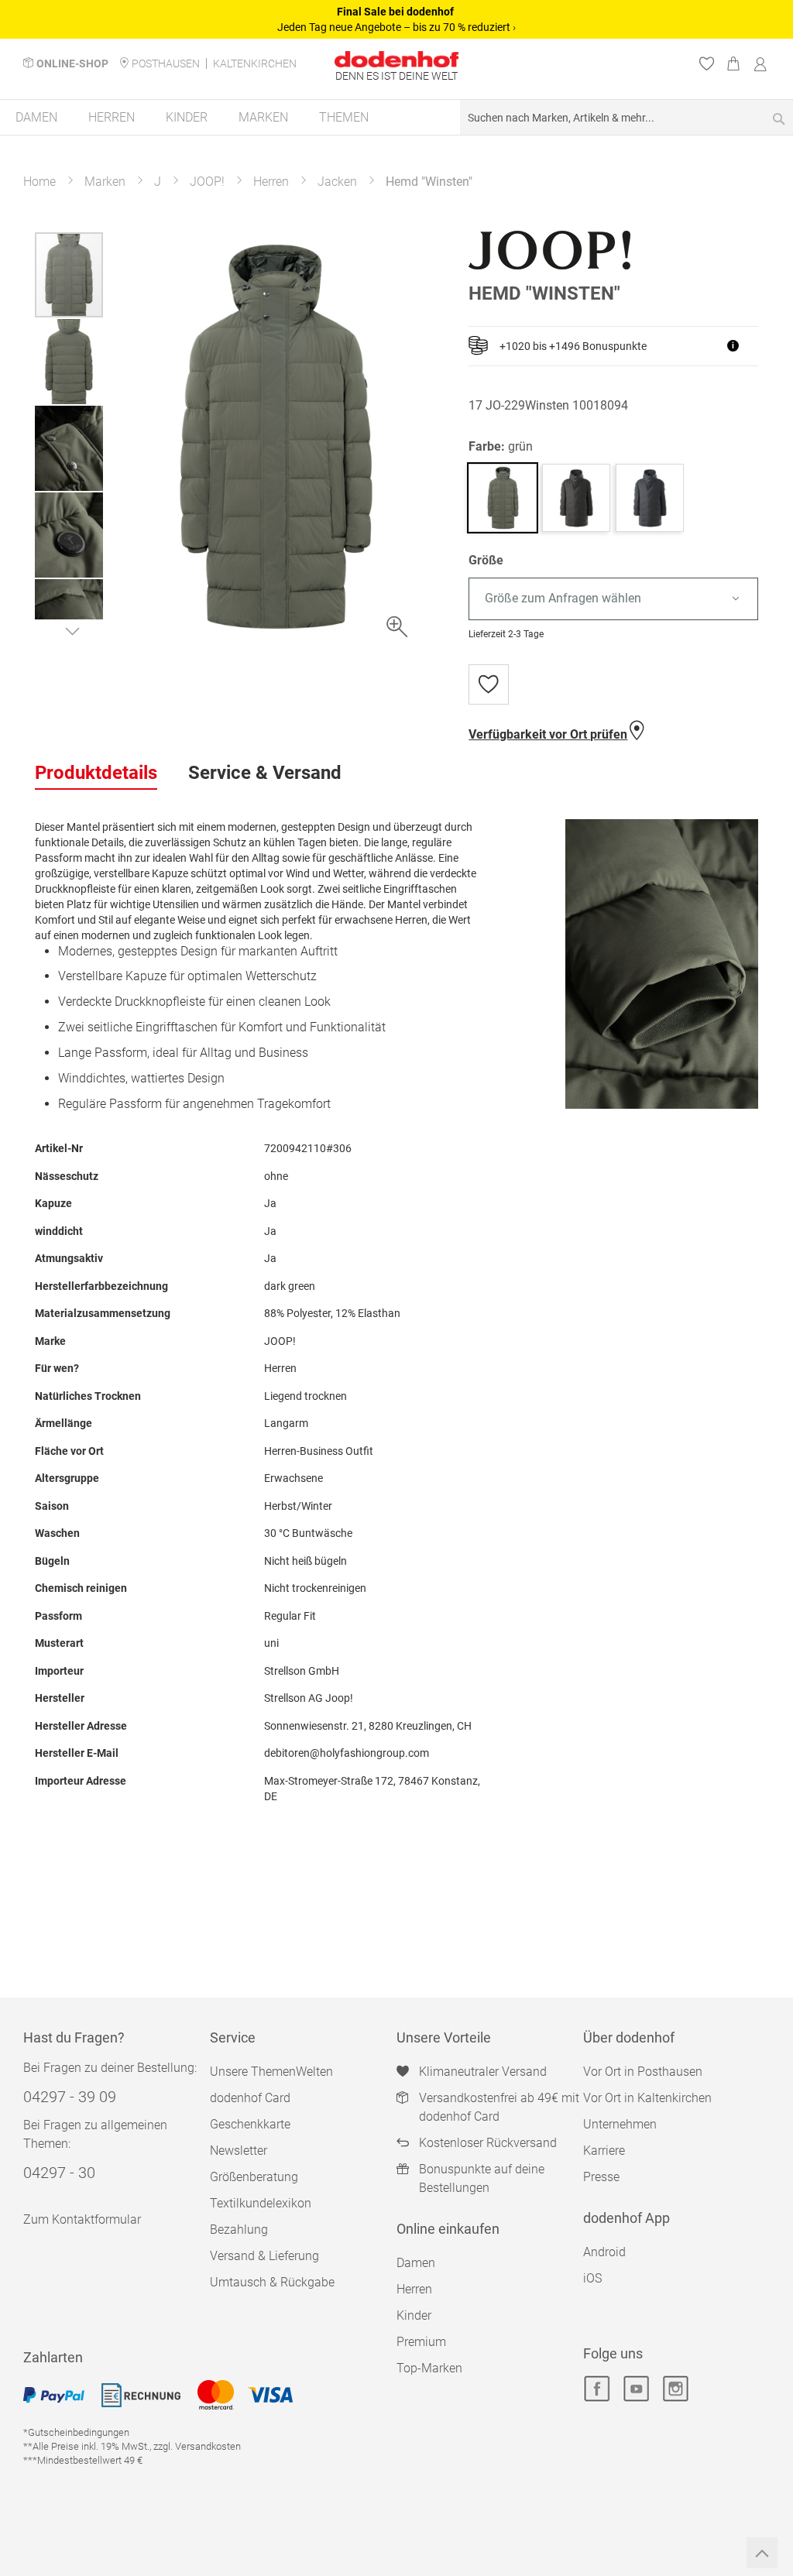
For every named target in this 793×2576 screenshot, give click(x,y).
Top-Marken (429, 2368)
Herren (271, 182)
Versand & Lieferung (264, 2256)
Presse (601, 2177)
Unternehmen (620, 2124)
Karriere (604, 2151)
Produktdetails (96, 773)
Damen (416, 2263)
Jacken (337, 182)
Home (39, 182)
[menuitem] (36, 117)
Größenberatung (254, 2177)
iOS (592, 2278)
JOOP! (207, 182)
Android (604, 2252)
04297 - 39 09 (70, 2097)
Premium (421, 2342)
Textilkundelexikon (261, 2203)
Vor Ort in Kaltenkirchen (647, 2098)
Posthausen (166, 63)
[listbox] (613, 599)
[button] (70, 361)
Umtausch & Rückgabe (272, 2282)
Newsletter (239, 2151)
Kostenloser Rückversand (488, 2143)
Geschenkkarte (250, 2124)
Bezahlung (239, 2230)
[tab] (96, 773)
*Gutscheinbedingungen (76, 2432)
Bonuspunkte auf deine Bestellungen (482, 2178)
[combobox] (627, 117)
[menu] (396, 118)
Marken (105, 182)
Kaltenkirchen (255, 63)
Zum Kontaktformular (82, 2219)
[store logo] (396, 59)
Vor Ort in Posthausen (643, 2072)
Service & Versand (265, 773)
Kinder (414, 2315)
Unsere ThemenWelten (271, 2072)
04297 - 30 (59, 2173)
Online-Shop (72, 63)
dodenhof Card (250, 2098)
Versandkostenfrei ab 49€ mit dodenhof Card (499, 2107)
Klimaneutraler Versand (483, 2072)
